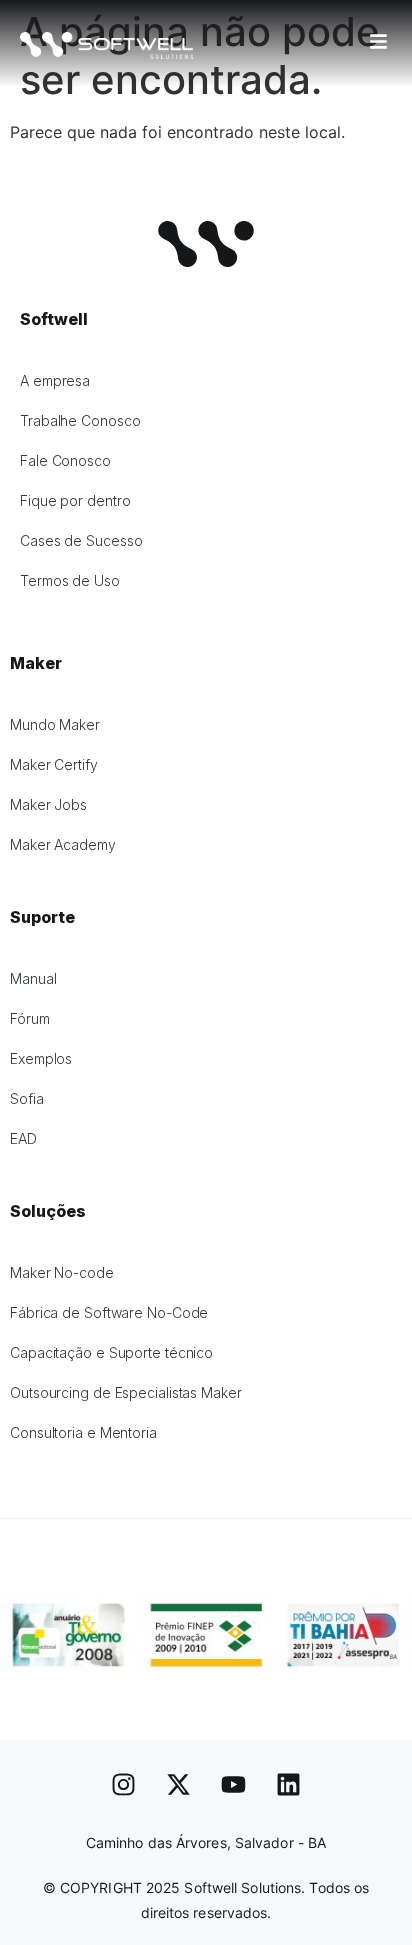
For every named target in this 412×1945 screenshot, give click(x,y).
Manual (33, 978)
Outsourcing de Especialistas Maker (126, 1392)
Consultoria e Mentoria (83, 1432)
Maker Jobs (48, 804)
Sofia (27, 1098)
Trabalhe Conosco (80, 420)
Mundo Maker (55, 724)
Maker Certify (54, 764)
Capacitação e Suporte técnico (111, 1352)
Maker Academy (63, 844)
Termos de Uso (70, 580)
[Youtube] (234, 1785)
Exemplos (41, 1058)
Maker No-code (62, 1272)
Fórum (30, 1018)
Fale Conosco (65, 460)
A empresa (55, 380)
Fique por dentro (75, 500)
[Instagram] (124, 1785)
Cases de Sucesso (81, 540)
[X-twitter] (179, 1785)
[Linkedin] (289, 1785)
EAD (23, 1138)
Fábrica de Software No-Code (109, 1312)
